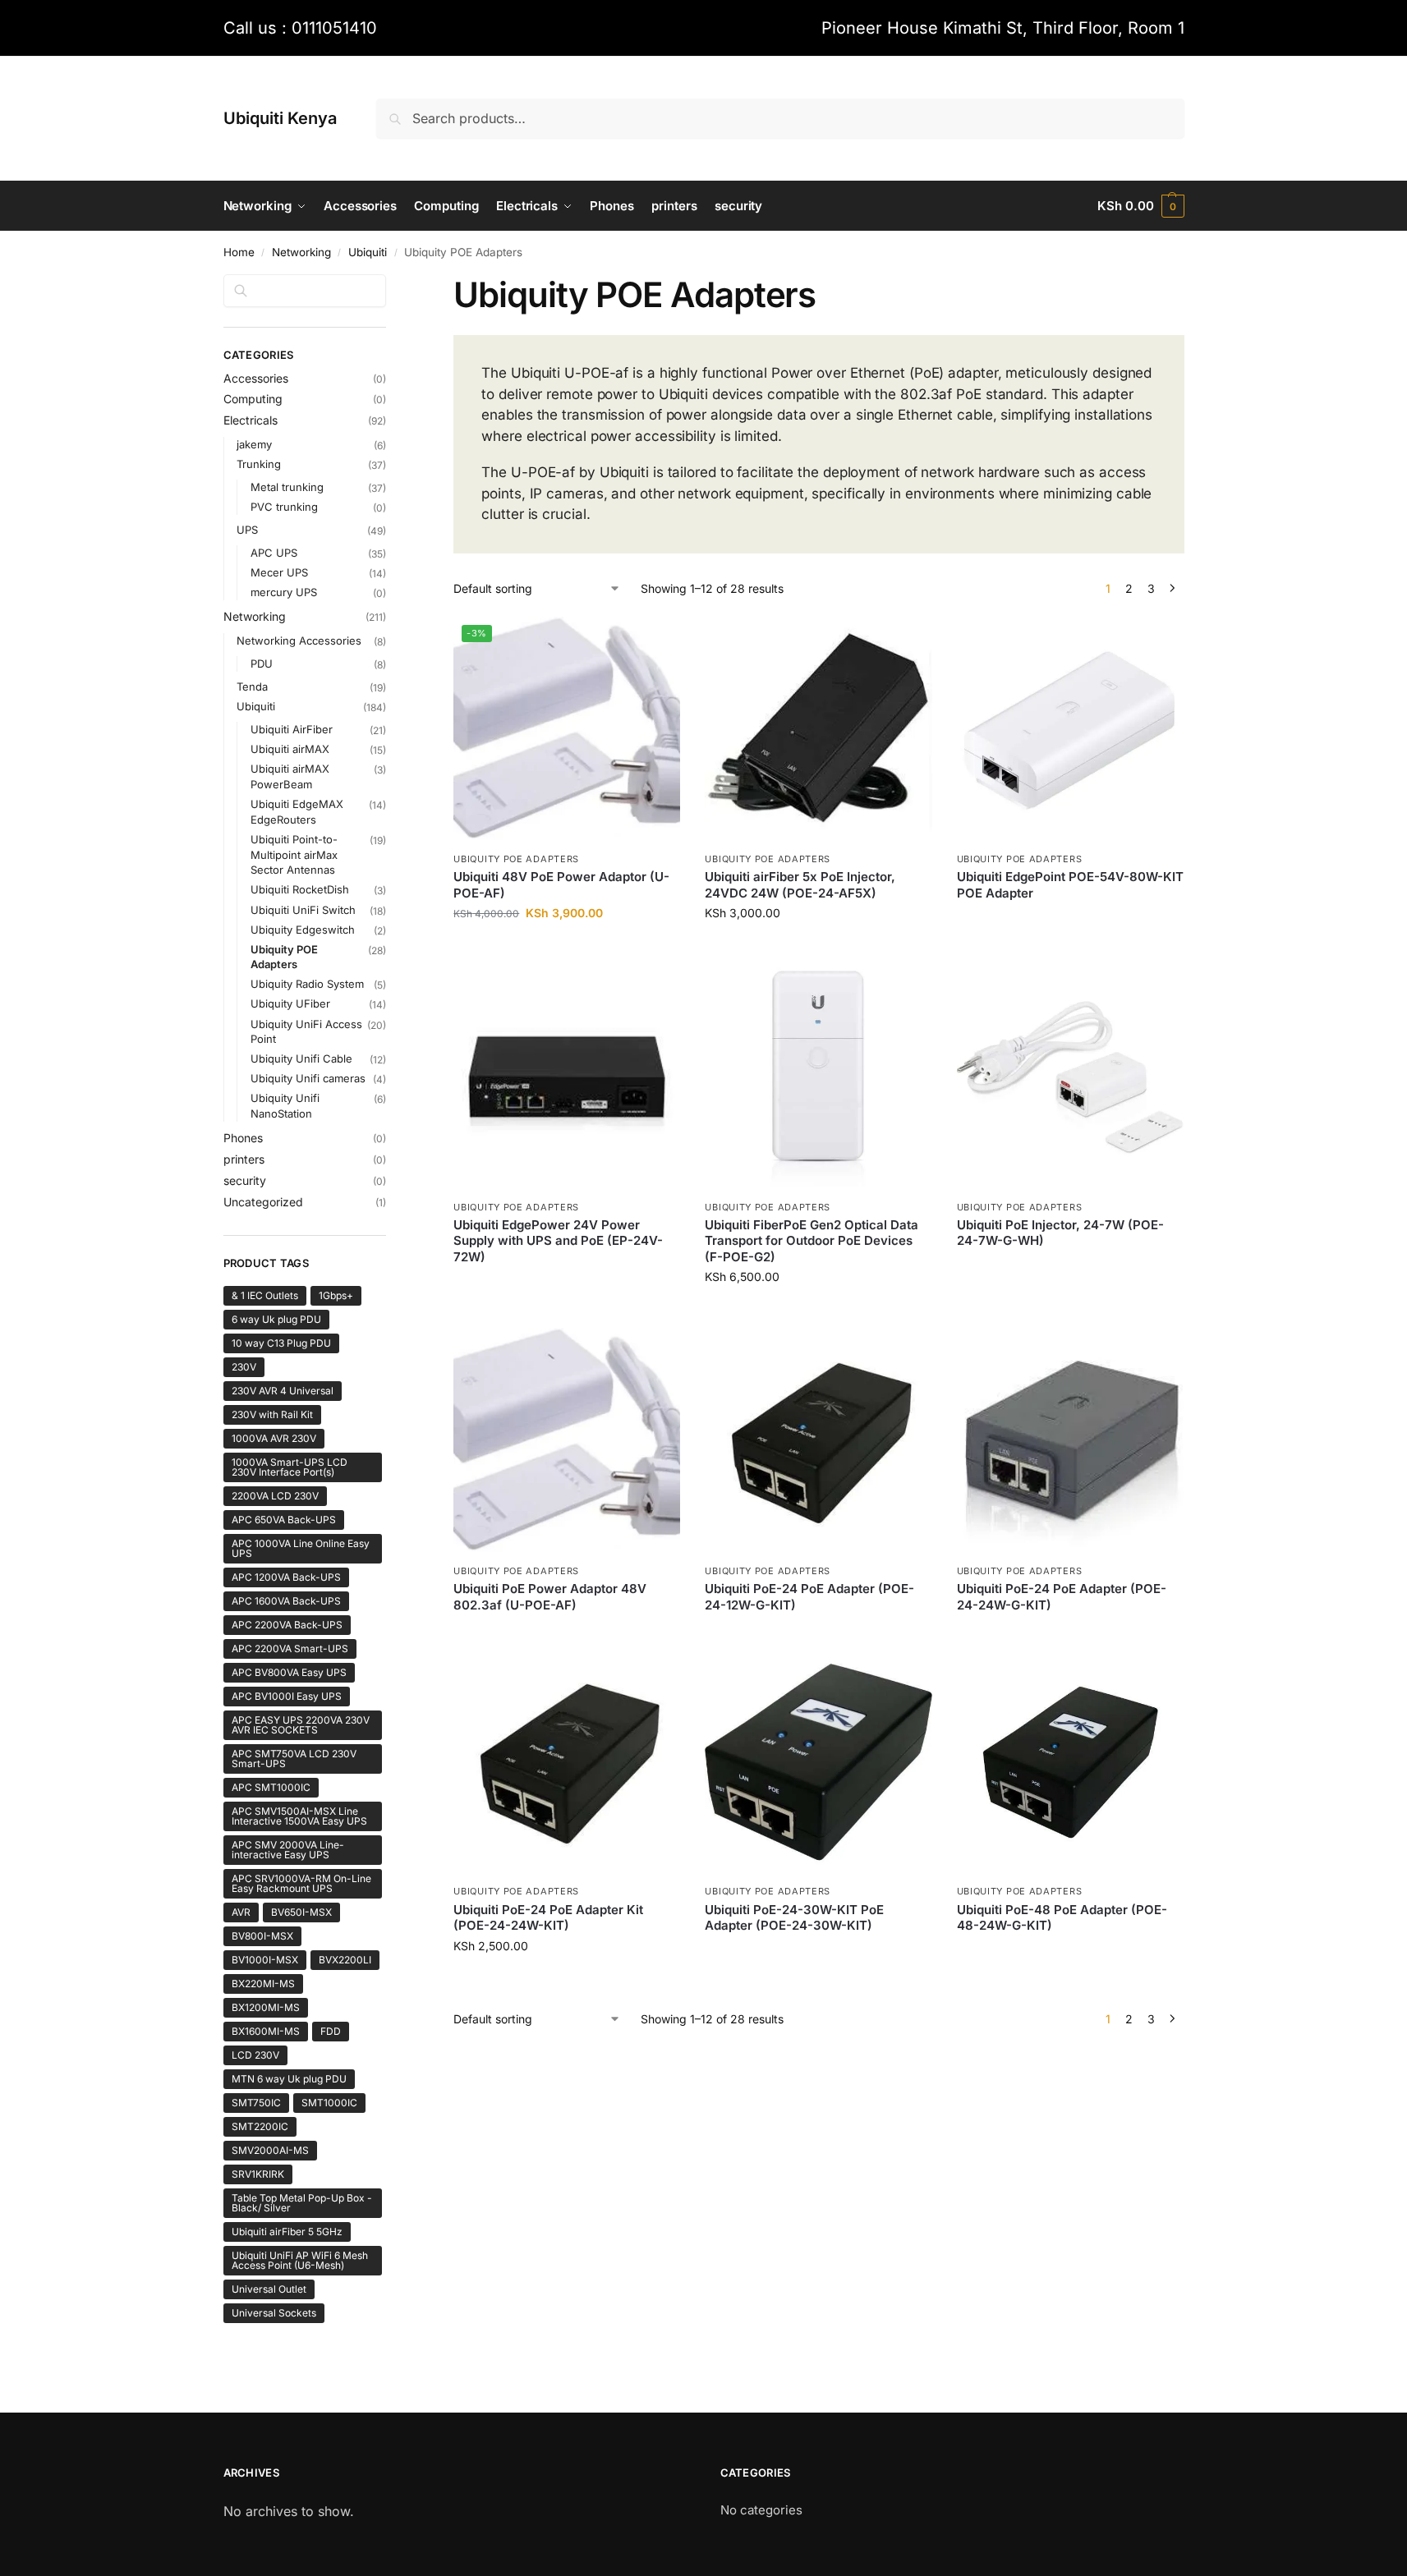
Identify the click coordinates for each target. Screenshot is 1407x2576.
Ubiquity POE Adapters (516, 859)
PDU (262, 664)
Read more (1070, 920)
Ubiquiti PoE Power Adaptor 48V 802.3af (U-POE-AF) (550, 1597)
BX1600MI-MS (266, 2031)
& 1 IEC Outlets (265, 1295)
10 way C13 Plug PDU (281, 1343)
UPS (247, 530)
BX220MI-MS (263, 1984)
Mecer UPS (279, 572)
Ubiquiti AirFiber (292, 729)
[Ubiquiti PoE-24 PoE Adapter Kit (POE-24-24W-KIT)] (567, 1762)
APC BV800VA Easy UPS (289, 1672)
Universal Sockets (274, 2313)
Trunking (259, 464)
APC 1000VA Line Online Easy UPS (301, 1548)
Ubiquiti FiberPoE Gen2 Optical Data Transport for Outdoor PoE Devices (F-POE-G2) (812, 1241)
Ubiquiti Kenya (280, 118)
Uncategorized (263, 1202)
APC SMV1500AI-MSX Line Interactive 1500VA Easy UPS (299, 1816)
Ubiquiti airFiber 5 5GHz (287, 2232)
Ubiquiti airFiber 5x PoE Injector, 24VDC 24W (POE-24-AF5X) (800, 885)
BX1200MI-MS (266, 2007)
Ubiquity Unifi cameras (308, 1078)
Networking (301, 252)
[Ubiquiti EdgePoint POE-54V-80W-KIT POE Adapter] (1070, 730)
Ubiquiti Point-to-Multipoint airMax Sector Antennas (294, 855)
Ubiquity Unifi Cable (301, 1058)
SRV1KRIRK (258, 2174)
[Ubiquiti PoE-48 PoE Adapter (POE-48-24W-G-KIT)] (1070, 1762)
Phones (243, 1138)
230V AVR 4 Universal (283, 1391)
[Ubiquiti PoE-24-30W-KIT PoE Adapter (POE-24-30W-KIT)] (818, 1762)
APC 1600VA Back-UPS (286, 1601)
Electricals (251, 420)
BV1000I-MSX (265, 1960)
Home (239, 252)
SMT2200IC (260, 2126)
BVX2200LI (345, 1960)
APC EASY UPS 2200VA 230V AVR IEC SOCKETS (301, 1725)
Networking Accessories (299, 641)
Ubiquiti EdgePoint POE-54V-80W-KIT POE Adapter (1070, 885)
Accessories (256, 378)
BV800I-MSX (262, 1936)
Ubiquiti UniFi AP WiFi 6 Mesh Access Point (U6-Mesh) (300, 2260)
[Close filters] (391, 284)
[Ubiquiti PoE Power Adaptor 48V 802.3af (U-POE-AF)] (567, 1441)
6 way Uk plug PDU (276, 1319)
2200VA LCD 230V (275, 1496)
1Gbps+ (336, 1295)
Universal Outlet (269, 2289)
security (245, 1180)
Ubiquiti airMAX (290, 749)
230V (244, 1367)
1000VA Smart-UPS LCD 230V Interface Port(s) (290, 1467)
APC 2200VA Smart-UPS (290, 1648)
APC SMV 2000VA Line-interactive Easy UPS (288, 1850)
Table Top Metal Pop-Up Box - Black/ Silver (302, 2203)
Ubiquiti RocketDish (300, 889)
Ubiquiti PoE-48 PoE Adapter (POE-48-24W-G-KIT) (1062, 1918)
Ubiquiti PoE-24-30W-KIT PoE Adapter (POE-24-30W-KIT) (794, 1918)
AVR (241, 1912)
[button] (1140, 206)
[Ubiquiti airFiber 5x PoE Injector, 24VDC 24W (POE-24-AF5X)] (818, 730)
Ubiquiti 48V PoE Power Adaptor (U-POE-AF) (561, 885)
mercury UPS (284, 592)
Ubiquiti (368, 252)
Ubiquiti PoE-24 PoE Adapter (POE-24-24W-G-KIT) (1062, 1597)
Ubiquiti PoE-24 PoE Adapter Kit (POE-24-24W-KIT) (548, 1918)
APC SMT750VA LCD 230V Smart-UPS (294, 1759)
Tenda (252, 686)
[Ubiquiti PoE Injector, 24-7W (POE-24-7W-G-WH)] (1070, 1077)
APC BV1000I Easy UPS (287, 1696)
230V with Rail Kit (272, 1414)
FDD (331, 2031)
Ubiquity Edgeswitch (303, 930)
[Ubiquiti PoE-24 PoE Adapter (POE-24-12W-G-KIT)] (818, 1441)
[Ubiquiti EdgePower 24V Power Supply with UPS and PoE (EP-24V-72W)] (567, 1077)
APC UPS (274, 553)
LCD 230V (255, 2055)
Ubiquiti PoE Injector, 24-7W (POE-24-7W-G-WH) (1060, 1233)
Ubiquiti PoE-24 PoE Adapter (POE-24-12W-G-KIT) (809, 1597)
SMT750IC (256, 2103)
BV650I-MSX (301, 1912)
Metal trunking (287, 487)
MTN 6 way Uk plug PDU (289, 2079)
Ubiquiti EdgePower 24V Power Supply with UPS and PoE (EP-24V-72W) (558, 1241)
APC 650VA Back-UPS (284, 1520)
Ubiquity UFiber (290, 1003)
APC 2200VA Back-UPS (287, 1625)
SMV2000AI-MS (270, 2150)
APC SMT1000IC (271, 1787)
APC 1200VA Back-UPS (286, 1577)
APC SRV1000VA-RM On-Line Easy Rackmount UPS (301, 1883)
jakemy (254, 444)
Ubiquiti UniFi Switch (303, 910)
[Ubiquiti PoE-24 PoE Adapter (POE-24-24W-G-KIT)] (1070, 1441)
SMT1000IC (329, 2103)
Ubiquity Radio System (307, 984)
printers (244, 1159)
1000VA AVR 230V (274, 1438)
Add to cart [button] (567, 947)
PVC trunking (284, 507)
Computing (253, 399)
